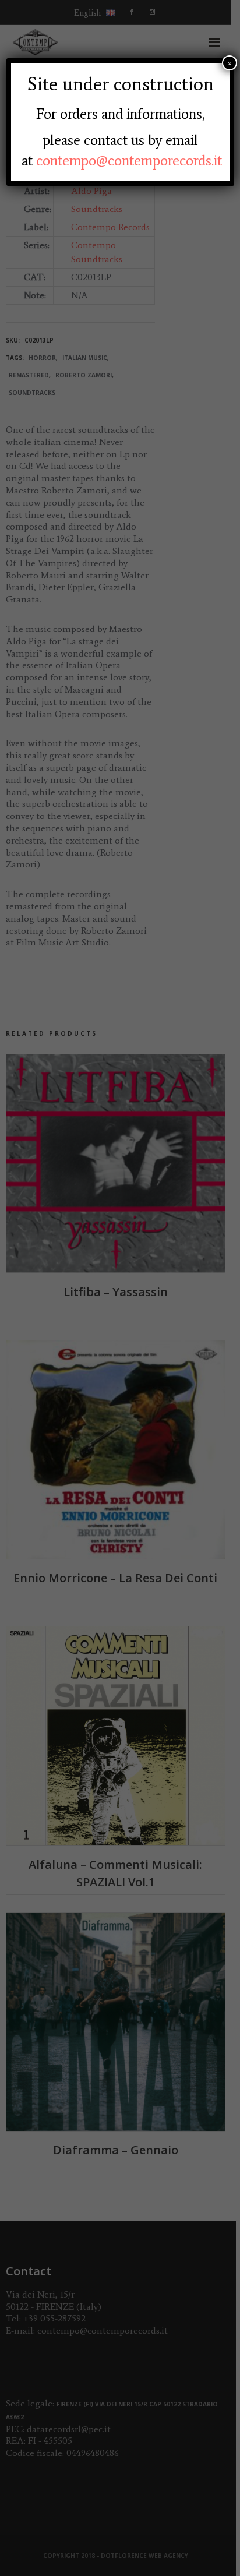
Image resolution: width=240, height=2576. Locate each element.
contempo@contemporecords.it (129, 160)
